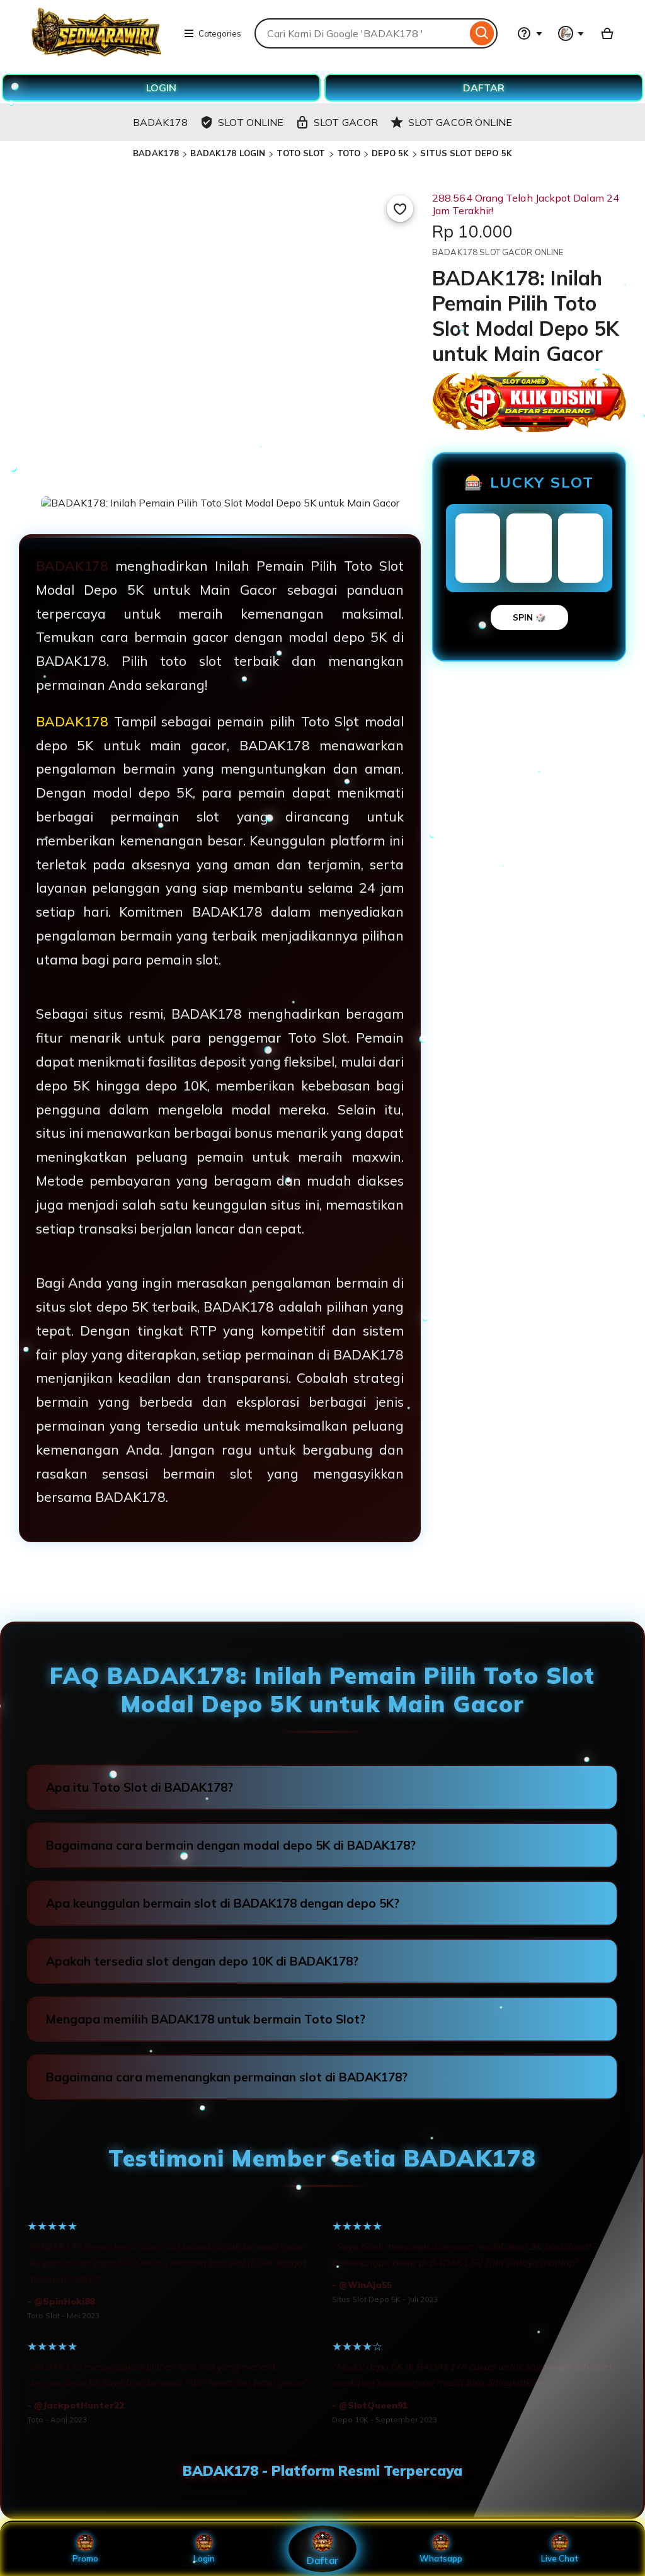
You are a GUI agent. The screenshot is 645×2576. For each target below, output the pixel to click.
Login (204, 2558)
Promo (85, 2558)
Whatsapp (441, 2558)
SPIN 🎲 (529, 617)
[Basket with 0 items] (607, 33)
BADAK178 (156, 153)
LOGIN (161, 88)
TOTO (349, 153)
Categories (220, 33)
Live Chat (560, 2558)
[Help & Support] (530, 33)
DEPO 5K (390, 153)
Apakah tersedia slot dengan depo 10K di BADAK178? (202, 1961)
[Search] (482, 33)
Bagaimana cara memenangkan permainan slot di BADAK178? (227, 2077)
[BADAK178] (96, 53)
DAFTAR (484, 88)
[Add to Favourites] (400, 209)
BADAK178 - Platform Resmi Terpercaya (322, 2471)
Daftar (322, 2560)
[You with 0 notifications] (571, 33)
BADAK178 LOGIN (228, 153)
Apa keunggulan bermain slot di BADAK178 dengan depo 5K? (223, 1903)
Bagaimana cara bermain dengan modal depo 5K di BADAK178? (231, 1845)
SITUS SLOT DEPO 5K (466, 153)
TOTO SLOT (301, 153)
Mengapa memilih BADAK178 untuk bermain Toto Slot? (206, 2019)
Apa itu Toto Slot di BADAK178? (140, 1787)
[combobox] (361, 33)
